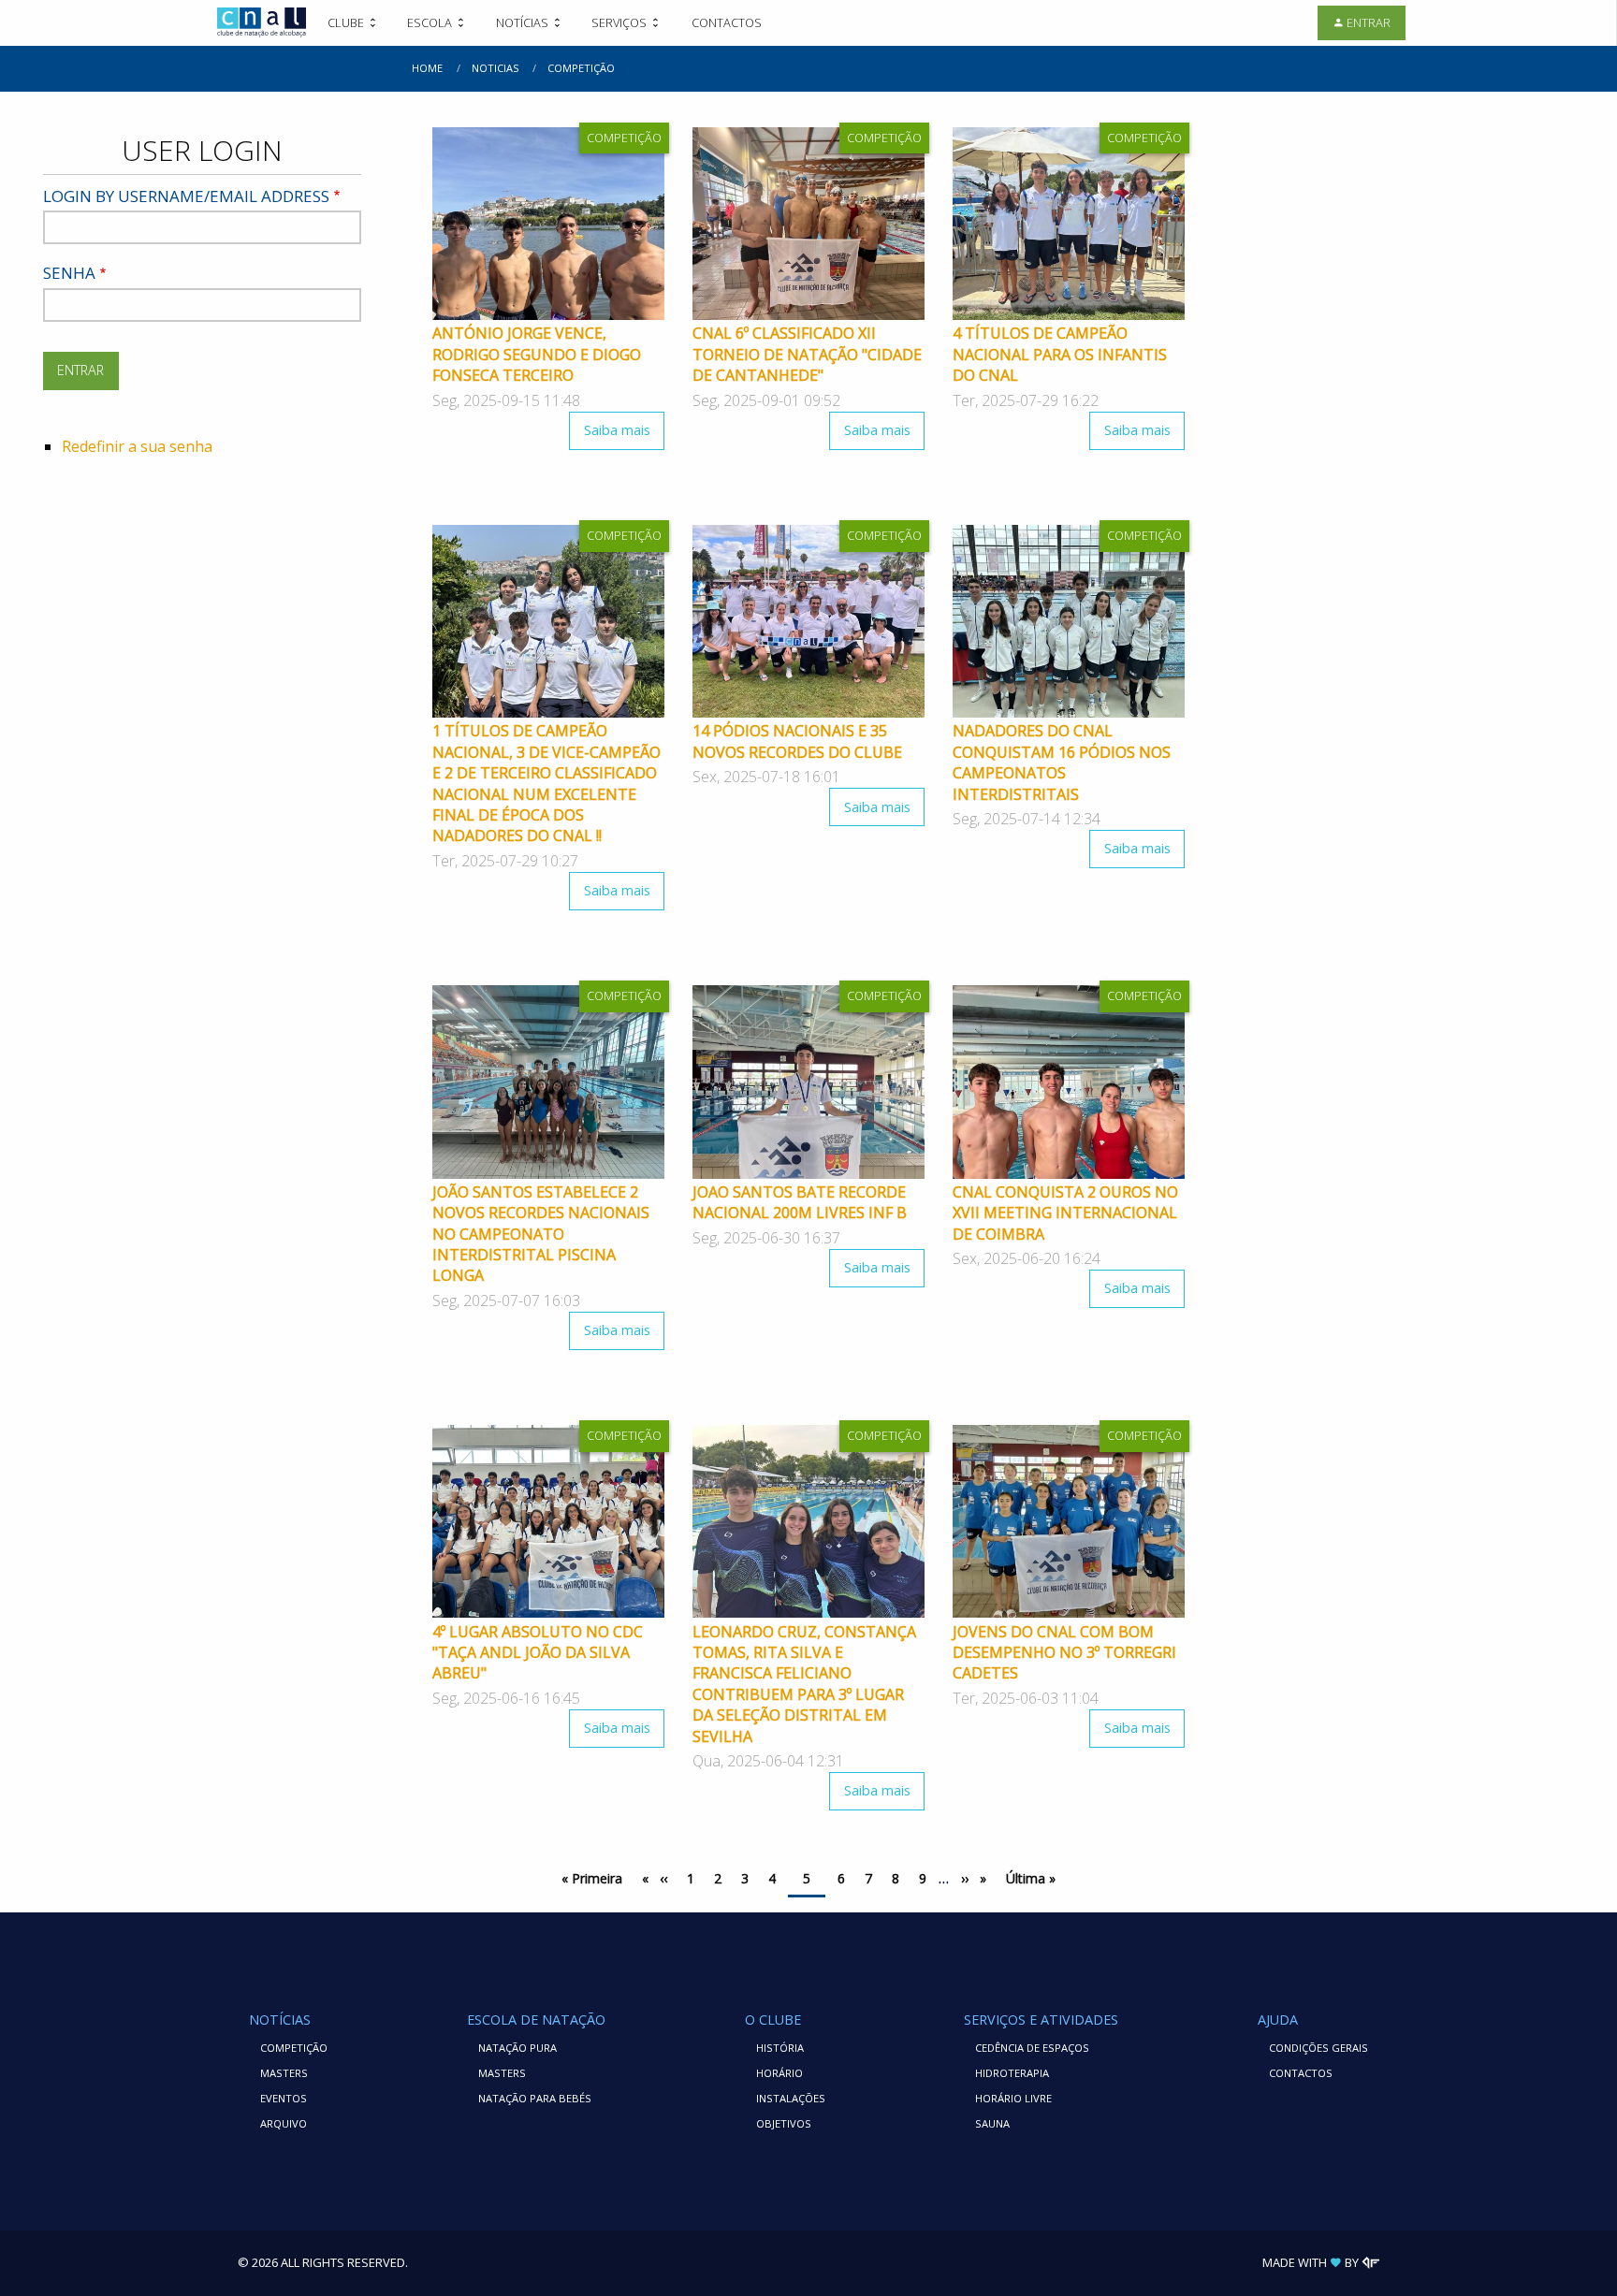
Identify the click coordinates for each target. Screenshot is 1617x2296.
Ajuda (1278, 2020)
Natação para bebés (535, 2098)
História (780, 2048)
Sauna (992, 2123)
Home (427, 68)
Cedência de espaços (1032, 2048)
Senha (69, 273)
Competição (294, 2048)
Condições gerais (1318, 2048)
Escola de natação (536, 2020)
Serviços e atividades (1041, 2020)
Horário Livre (1013, 2098)
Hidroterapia (1012, 2073)
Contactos (727, 22)
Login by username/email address (186, 196)
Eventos (284, 2098)
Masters (284, 2073)
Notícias (280, 2020)
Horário (779, 2073)
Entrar (1369, 22)
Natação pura (517, 2048)
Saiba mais (624, 436)
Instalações (791, 2098)
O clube (773, 2020)
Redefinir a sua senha (137, 446)
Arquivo (284, 2123)
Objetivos (784, 2123)
